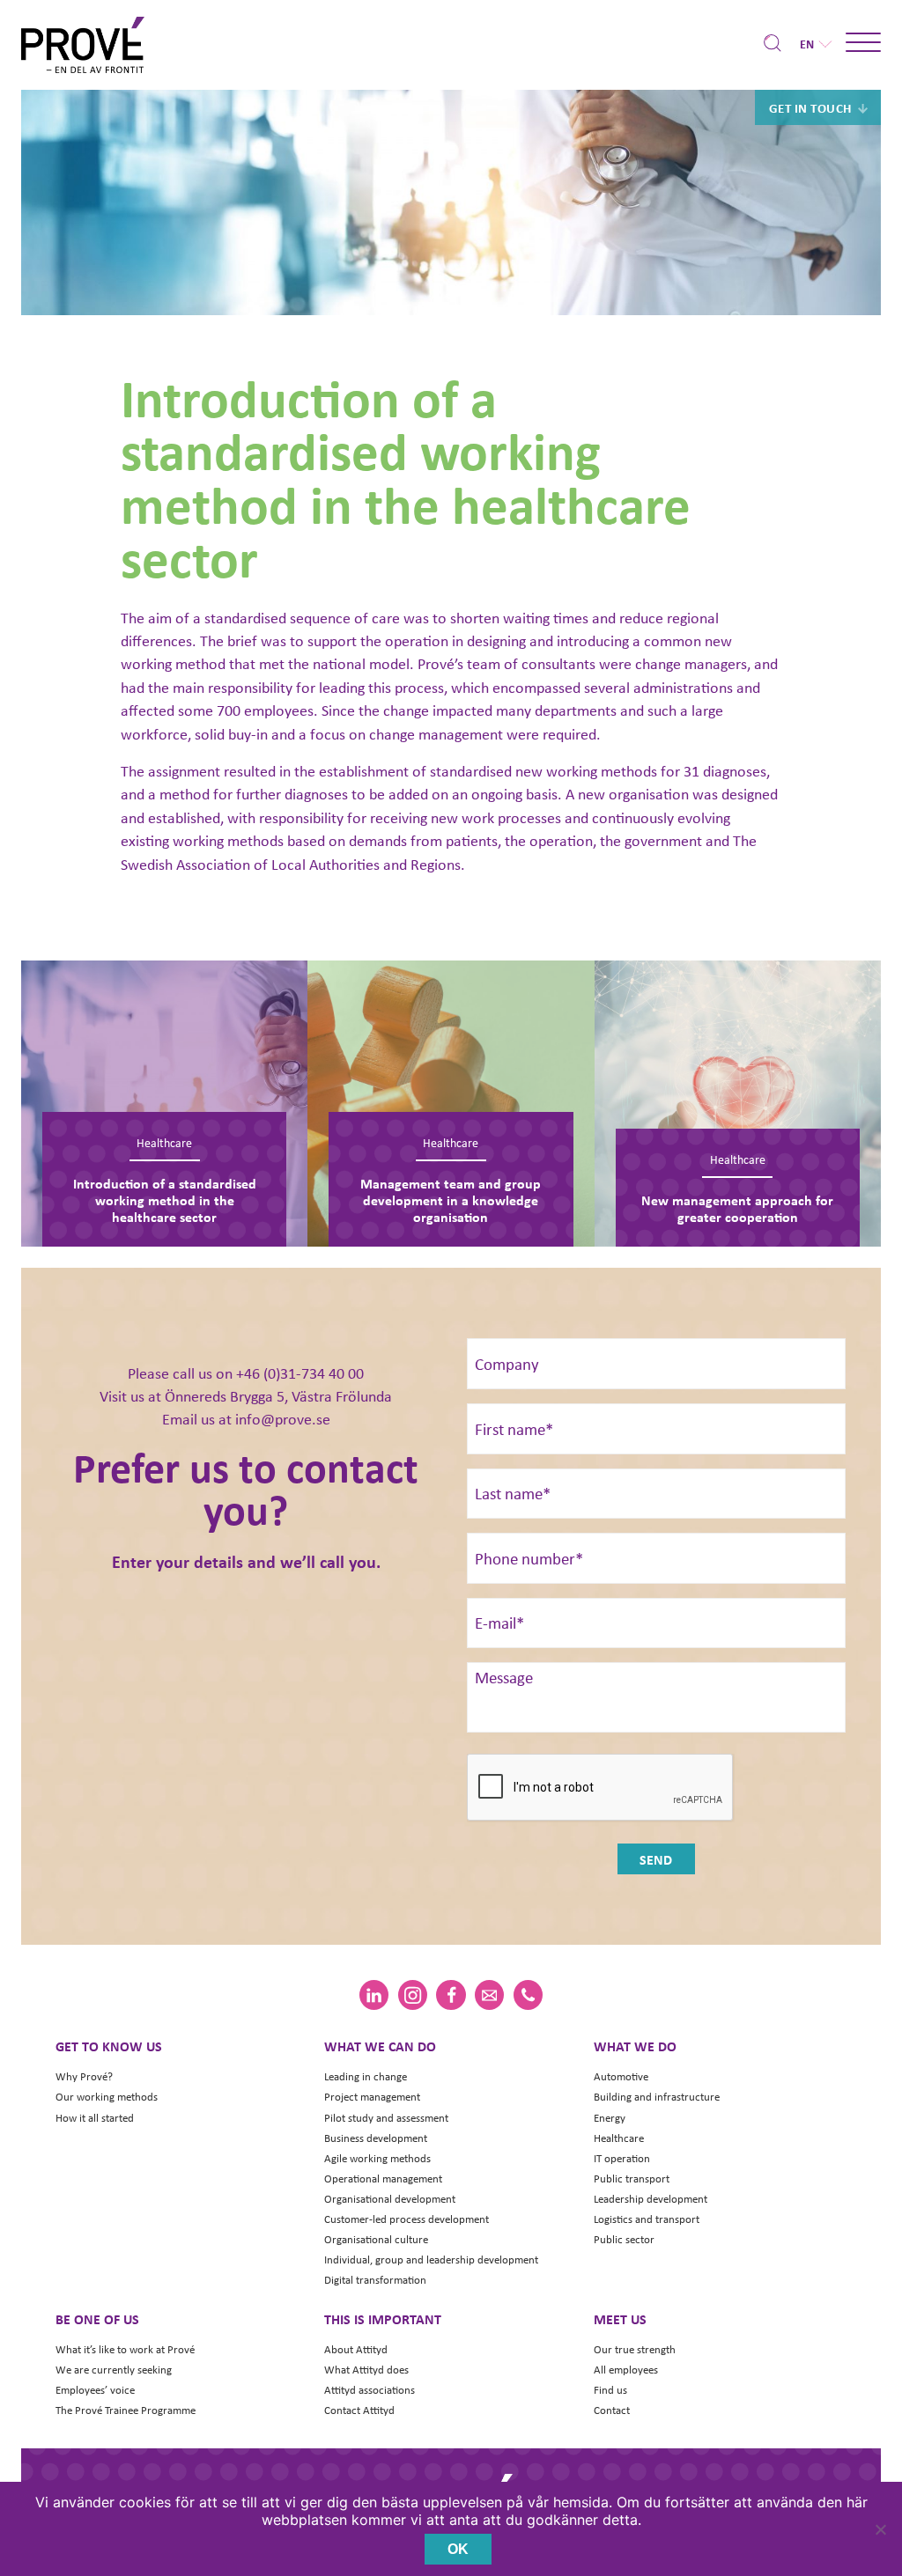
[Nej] (880, 2529)
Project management (372, 2097)
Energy (610, 2118)
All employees (626, 2370)
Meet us (620, 2319)
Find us (610, 2390)
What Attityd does (366, 2370)
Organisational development (390, 2199)
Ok (458, 2549)
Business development (376, 2138)
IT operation (622, 2158)
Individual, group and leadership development (431, 2260)
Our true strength (635, 2349)
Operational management (383, 2179)
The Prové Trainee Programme (126, 2410)
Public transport (632, 2179)
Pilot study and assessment (386, 2118)
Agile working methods (377, 2158)
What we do (635, 2046)
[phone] (528, 1995)
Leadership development (651, 2199)
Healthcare (619, 2138)
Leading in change (366, 2076)
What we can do (380, 2046)
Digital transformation (375, 2280)
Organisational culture (376, 2239)
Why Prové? (84, 2076)
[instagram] (413, 1995)
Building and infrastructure (657, 2097)
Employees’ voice (95, 2390)
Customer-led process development (407, 2219)
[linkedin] (374, 1995)
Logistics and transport (647, 2219)
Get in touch (810, 107)
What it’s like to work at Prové (125, 2349)
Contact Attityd (359, 2410)
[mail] (489, 1995)
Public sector (624, 2239)
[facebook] (451, 1995)
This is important (383, 2319)
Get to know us (109, 2046)
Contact (612, 2410)
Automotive (621, 2076)
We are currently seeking (114, 2370)
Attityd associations (370, 2390)
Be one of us (97, 2319)
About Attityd (356, 2349)
